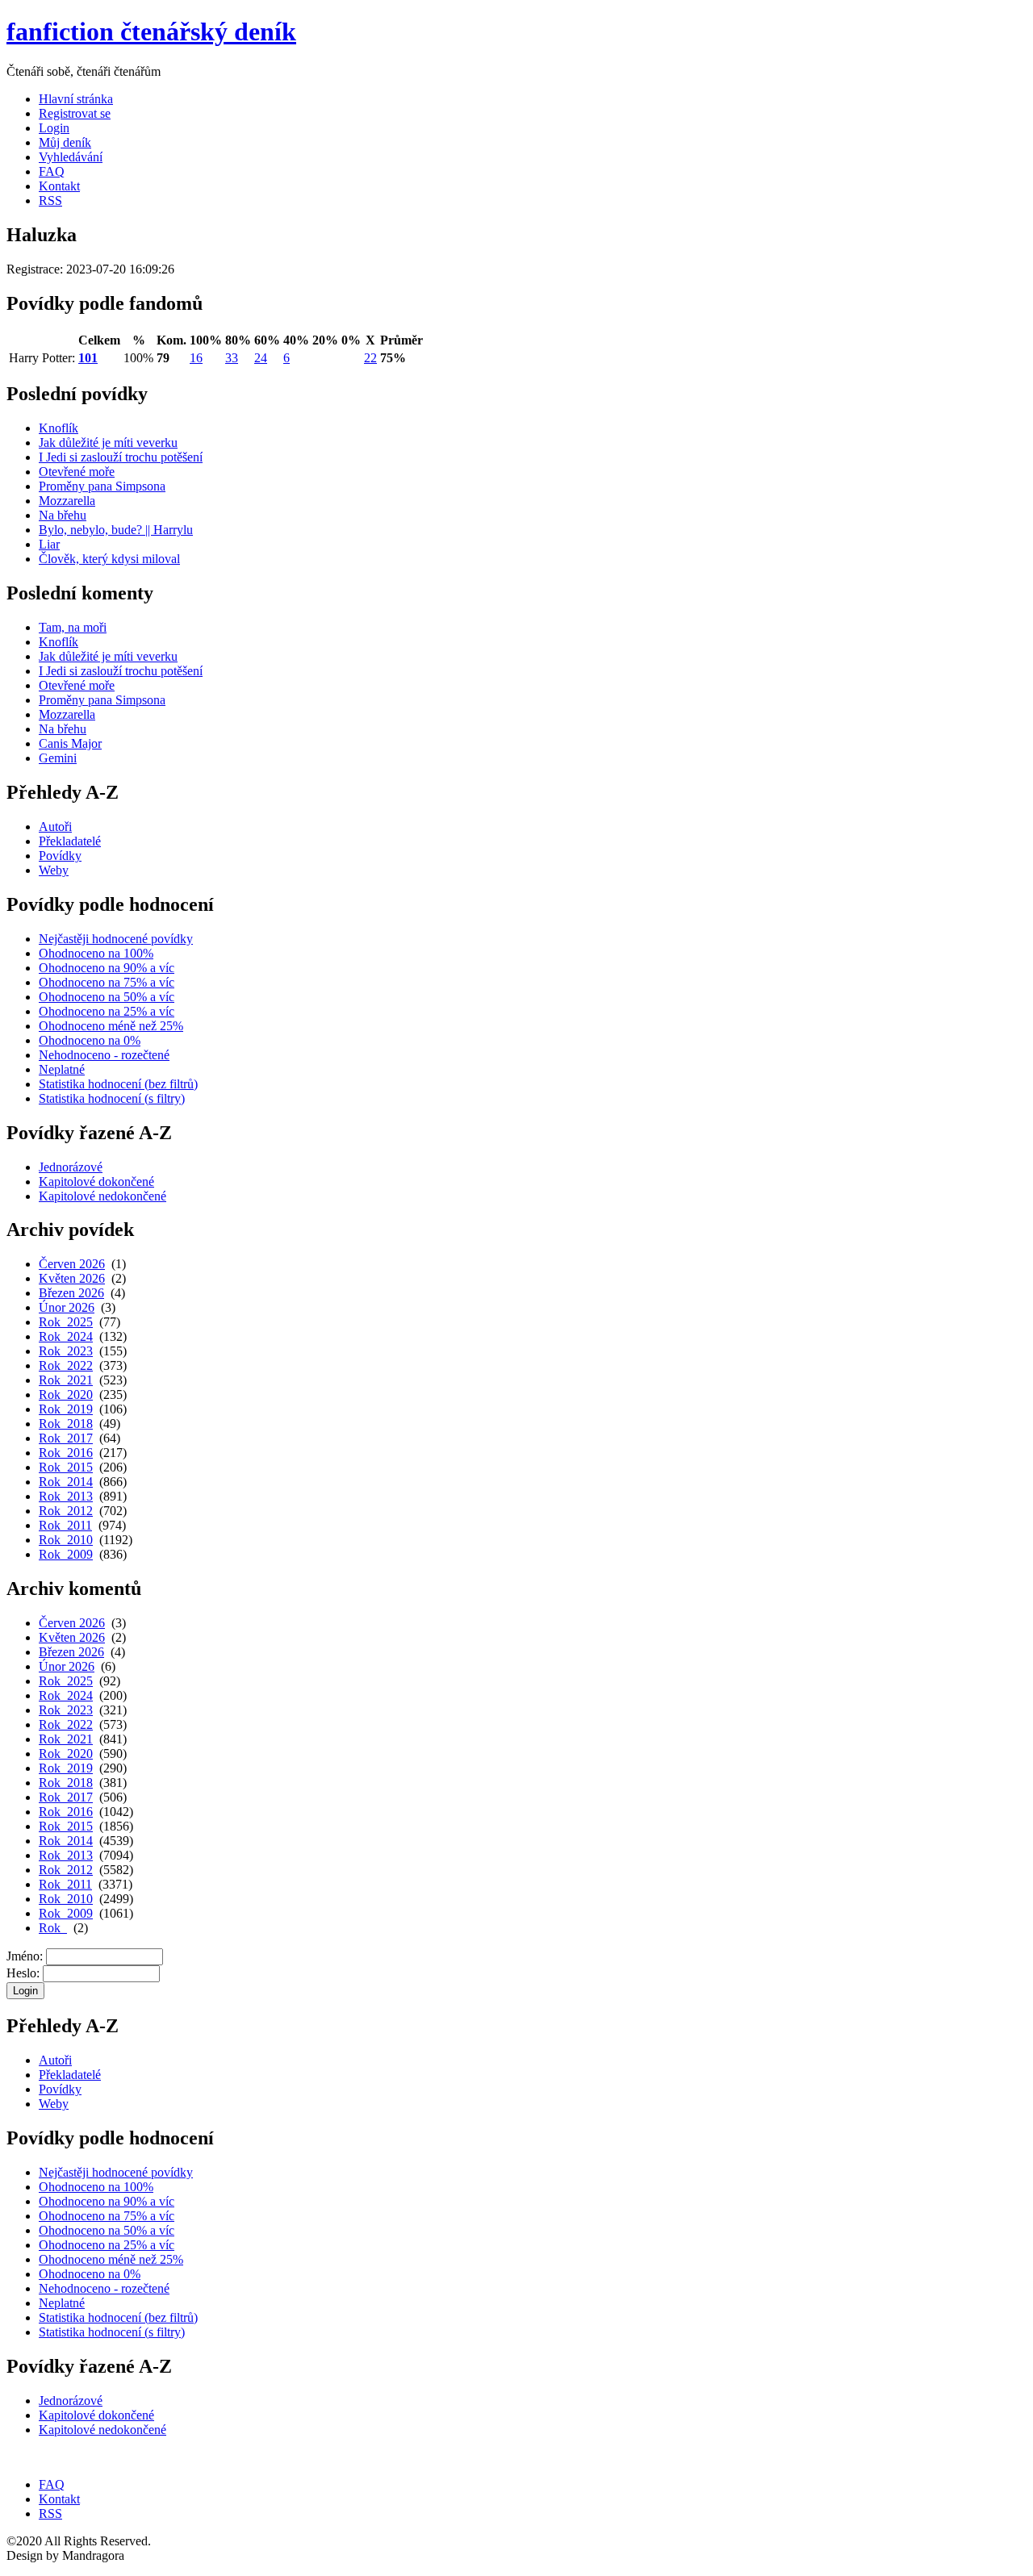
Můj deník (65, 142)
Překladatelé (70, 841)
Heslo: (23, 1973)
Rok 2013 (66, 1496)
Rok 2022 (66, 1365)
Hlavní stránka (76, 99)
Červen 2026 (72, 1264)
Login (54, 128)
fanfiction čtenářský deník (151, 31)
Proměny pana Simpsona (102, 486)
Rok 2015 (66, 1467)
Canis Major (70, 743)
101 (88, 358)
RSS (50, 200)
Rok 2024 (66, 1336)
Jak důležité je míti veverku (108, 443)
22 (370, 358)
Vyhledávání (71, 157)
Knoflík (59, 428)
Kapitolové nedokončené (102, 1196)
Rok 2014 (66, 1482)
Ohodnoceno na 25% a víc (107, 1011)
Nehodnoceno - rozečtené (104, 1055)
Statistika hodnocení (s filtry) (112, 1098)
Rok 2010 (66, 1540)
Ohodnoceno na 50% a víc (107, 997)
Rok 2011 (65, 1525)
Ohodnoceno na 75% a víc (107, 982)
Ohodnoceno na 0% (90, 1040)
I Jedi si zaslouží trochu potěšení (121, 457)
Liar (49, 544)
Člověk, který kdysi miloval (109, 559)
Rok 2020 (66, 1394)
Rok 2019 (66, 1409)
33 (232, 358)
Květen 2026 (72, 1278)
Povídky (60, 856)
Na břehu (63, 515)
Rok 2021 (66, 1380)
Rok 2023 (66, 1351)
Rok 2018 (66, 1424)
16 (196, 358)
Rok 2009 (66, 1554)
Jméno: (25, 1956)
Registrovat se (75, 113)
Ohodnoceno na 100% (96, 953)
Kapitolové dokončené (96, 1182)
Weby (54, 870)
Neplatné (62, 1069)
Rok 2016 (66, 1453)
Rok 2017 (66, 1438)
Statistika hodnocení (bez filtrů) (118, 1084)
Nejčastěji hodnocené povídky (116, 939)
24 (261, 358)
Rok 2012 (66, 1511)
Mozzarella (67, 501)
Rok (53, 1928)
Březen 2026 (71, 1293)
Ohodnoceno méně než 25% (111, 1026)
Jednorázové (71, 1167)
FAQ (52, 171)
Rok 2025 (66, 1322)
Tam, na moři (73, 627)
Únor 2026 (67, 1307)
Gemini (58, 758)
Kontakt (59, 186)
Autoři (55, 827)
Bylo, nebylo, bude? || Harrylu (116, 530)
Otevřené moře (77, 472)
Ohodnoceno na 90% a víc (107, 968)
